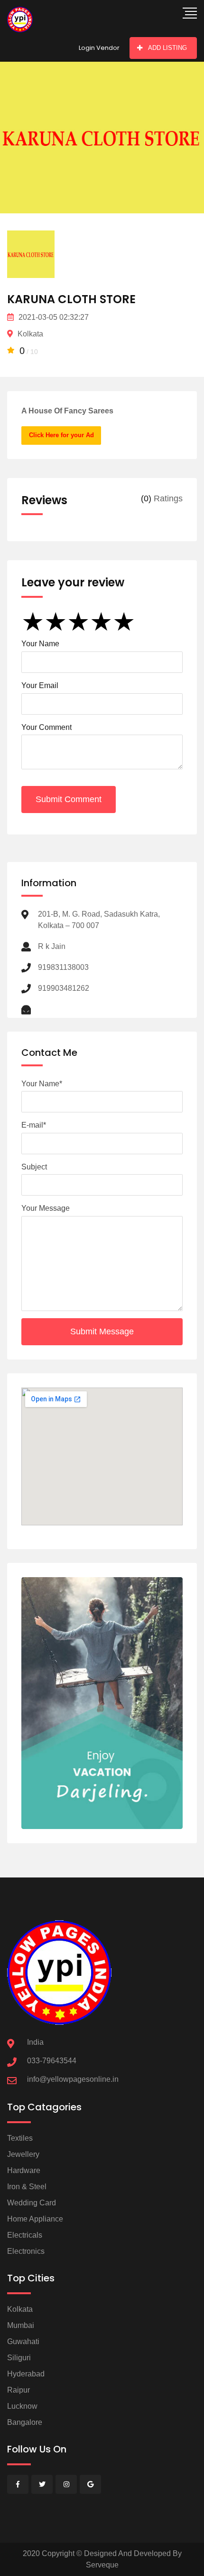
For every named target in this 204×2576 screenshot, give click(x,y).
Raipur (19, 2390)
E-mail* (34, 1125)
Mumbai (21, 2325)
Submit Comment (69, 799)
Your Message (46, 1208)
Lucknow (22, 2406)
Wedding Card (32, 2203)
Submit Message (102, 1331)
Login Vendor (99, 48)
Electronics (26, 2251)
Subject (34, 1167)
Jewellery (23, 2154)
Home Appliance (35, 2219)
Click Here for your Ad (61, 435)
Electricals (25, 2235)
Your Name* (42, 1084)
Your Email (40, 685)
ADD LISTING (167, 48)
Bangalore (25, 2422)
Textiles (20, 2138)
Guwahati (23, 2341)
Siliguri (19, 2358)
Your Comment (46, 727)
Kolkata (20, 2309)
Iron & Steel (27, 2187)
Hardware (24, 2170)
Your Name (40, 644)
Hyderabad (26, 2374)
